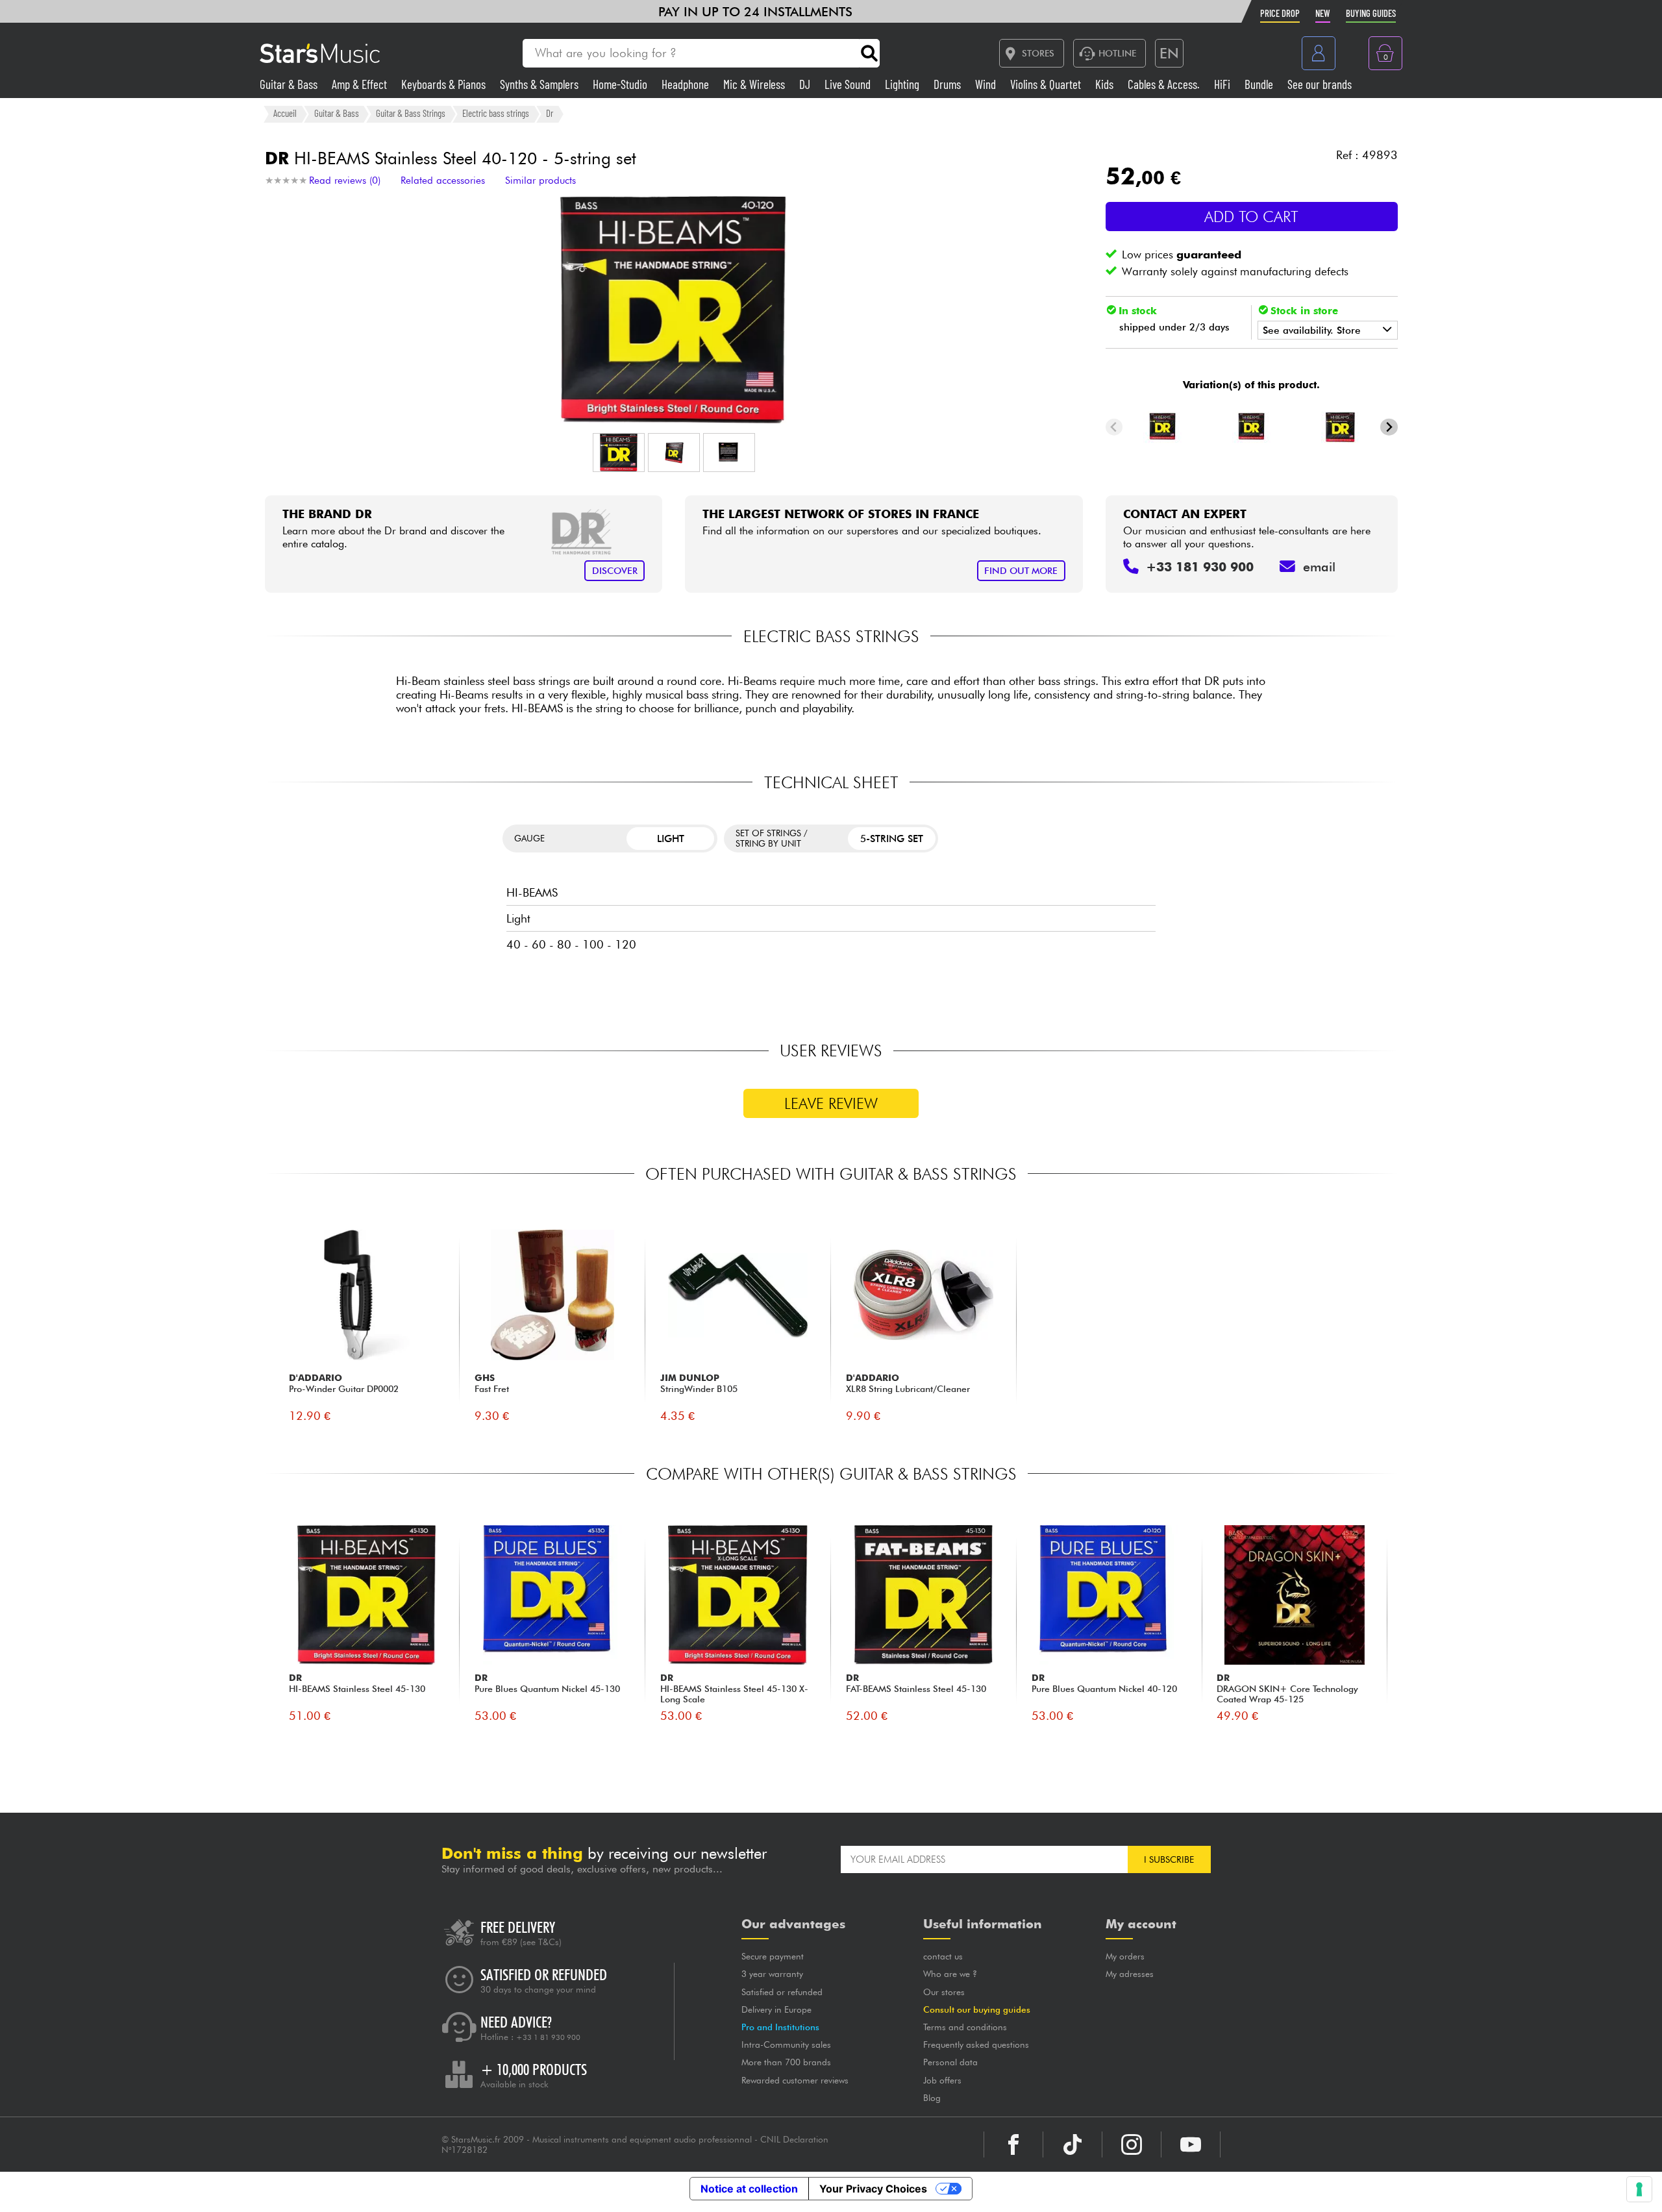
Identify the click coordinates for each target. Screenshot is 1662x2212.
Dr (550, 114)
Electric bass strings (496, 114)
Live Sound (849, 84)
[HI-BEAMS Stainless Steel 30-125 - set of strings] (1163, 427)
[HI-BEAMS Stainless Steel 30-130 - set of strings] (1252, 427)
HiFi (1223, 84)
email (1319, 567)
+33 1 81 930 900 (548, 2037)
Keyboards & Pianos (445, 84)
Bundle (1260, 84)
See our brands (1320, 84)
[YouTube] (1191, 2144)
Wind (987, 84)
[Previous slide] (1114, 427)
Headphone (687, 84)
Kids (1106, 84)
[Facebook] (1013, 2144)
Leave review (831, 1103)
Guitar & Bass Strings (411, 114)
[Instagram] (1132, 2144)
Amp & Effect (361, 84)
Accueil (285, 114)
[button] (619, 453)
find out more (1021, 570)
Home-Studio (621, 84)
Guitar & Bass (290, 84)
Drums (949, 84)
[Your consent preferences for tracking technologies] (1639, 2189)
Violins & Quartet (1047, 84)
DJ (806, 84)
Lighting (903, 84)
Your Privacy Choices (873, 2189)
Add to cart (1251, 217)
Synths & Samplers (540, 84)
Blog (932, 2098)
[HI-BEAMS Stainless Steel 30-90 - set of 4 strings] (1340, 427)
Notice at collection (749, 2189)
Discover (615, 570)
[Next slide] (1389, 427)
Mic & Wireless (755, 84)
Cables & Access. (1165, 84)
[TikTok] (1073, 2144)
